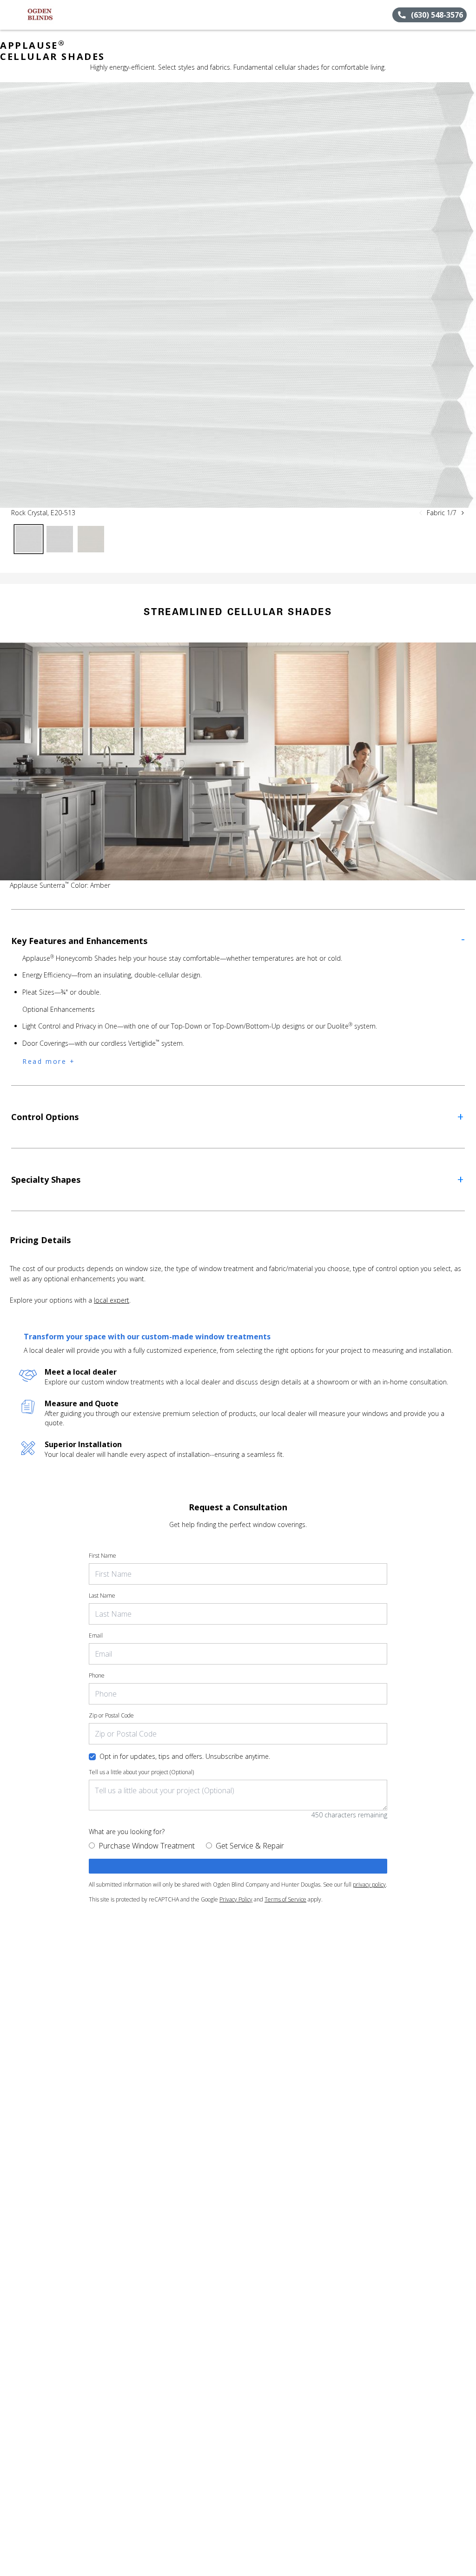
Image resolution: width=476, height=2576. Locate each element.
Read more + (49, 1061)
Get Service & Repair (250, 1846)
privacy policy (369, 1884)
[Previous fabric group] (421, 513)
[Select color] (29, 539)
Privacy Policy (236, 1899)
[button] (11, 15)
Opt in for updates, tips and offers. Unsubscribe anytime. (185, 1756)
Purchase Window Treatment (147, 1846)
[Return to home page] (49, 15)
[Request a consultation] (238, 1866)
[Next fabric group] (463, 513)
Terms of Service (285, 1899)
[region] (238, 295)
